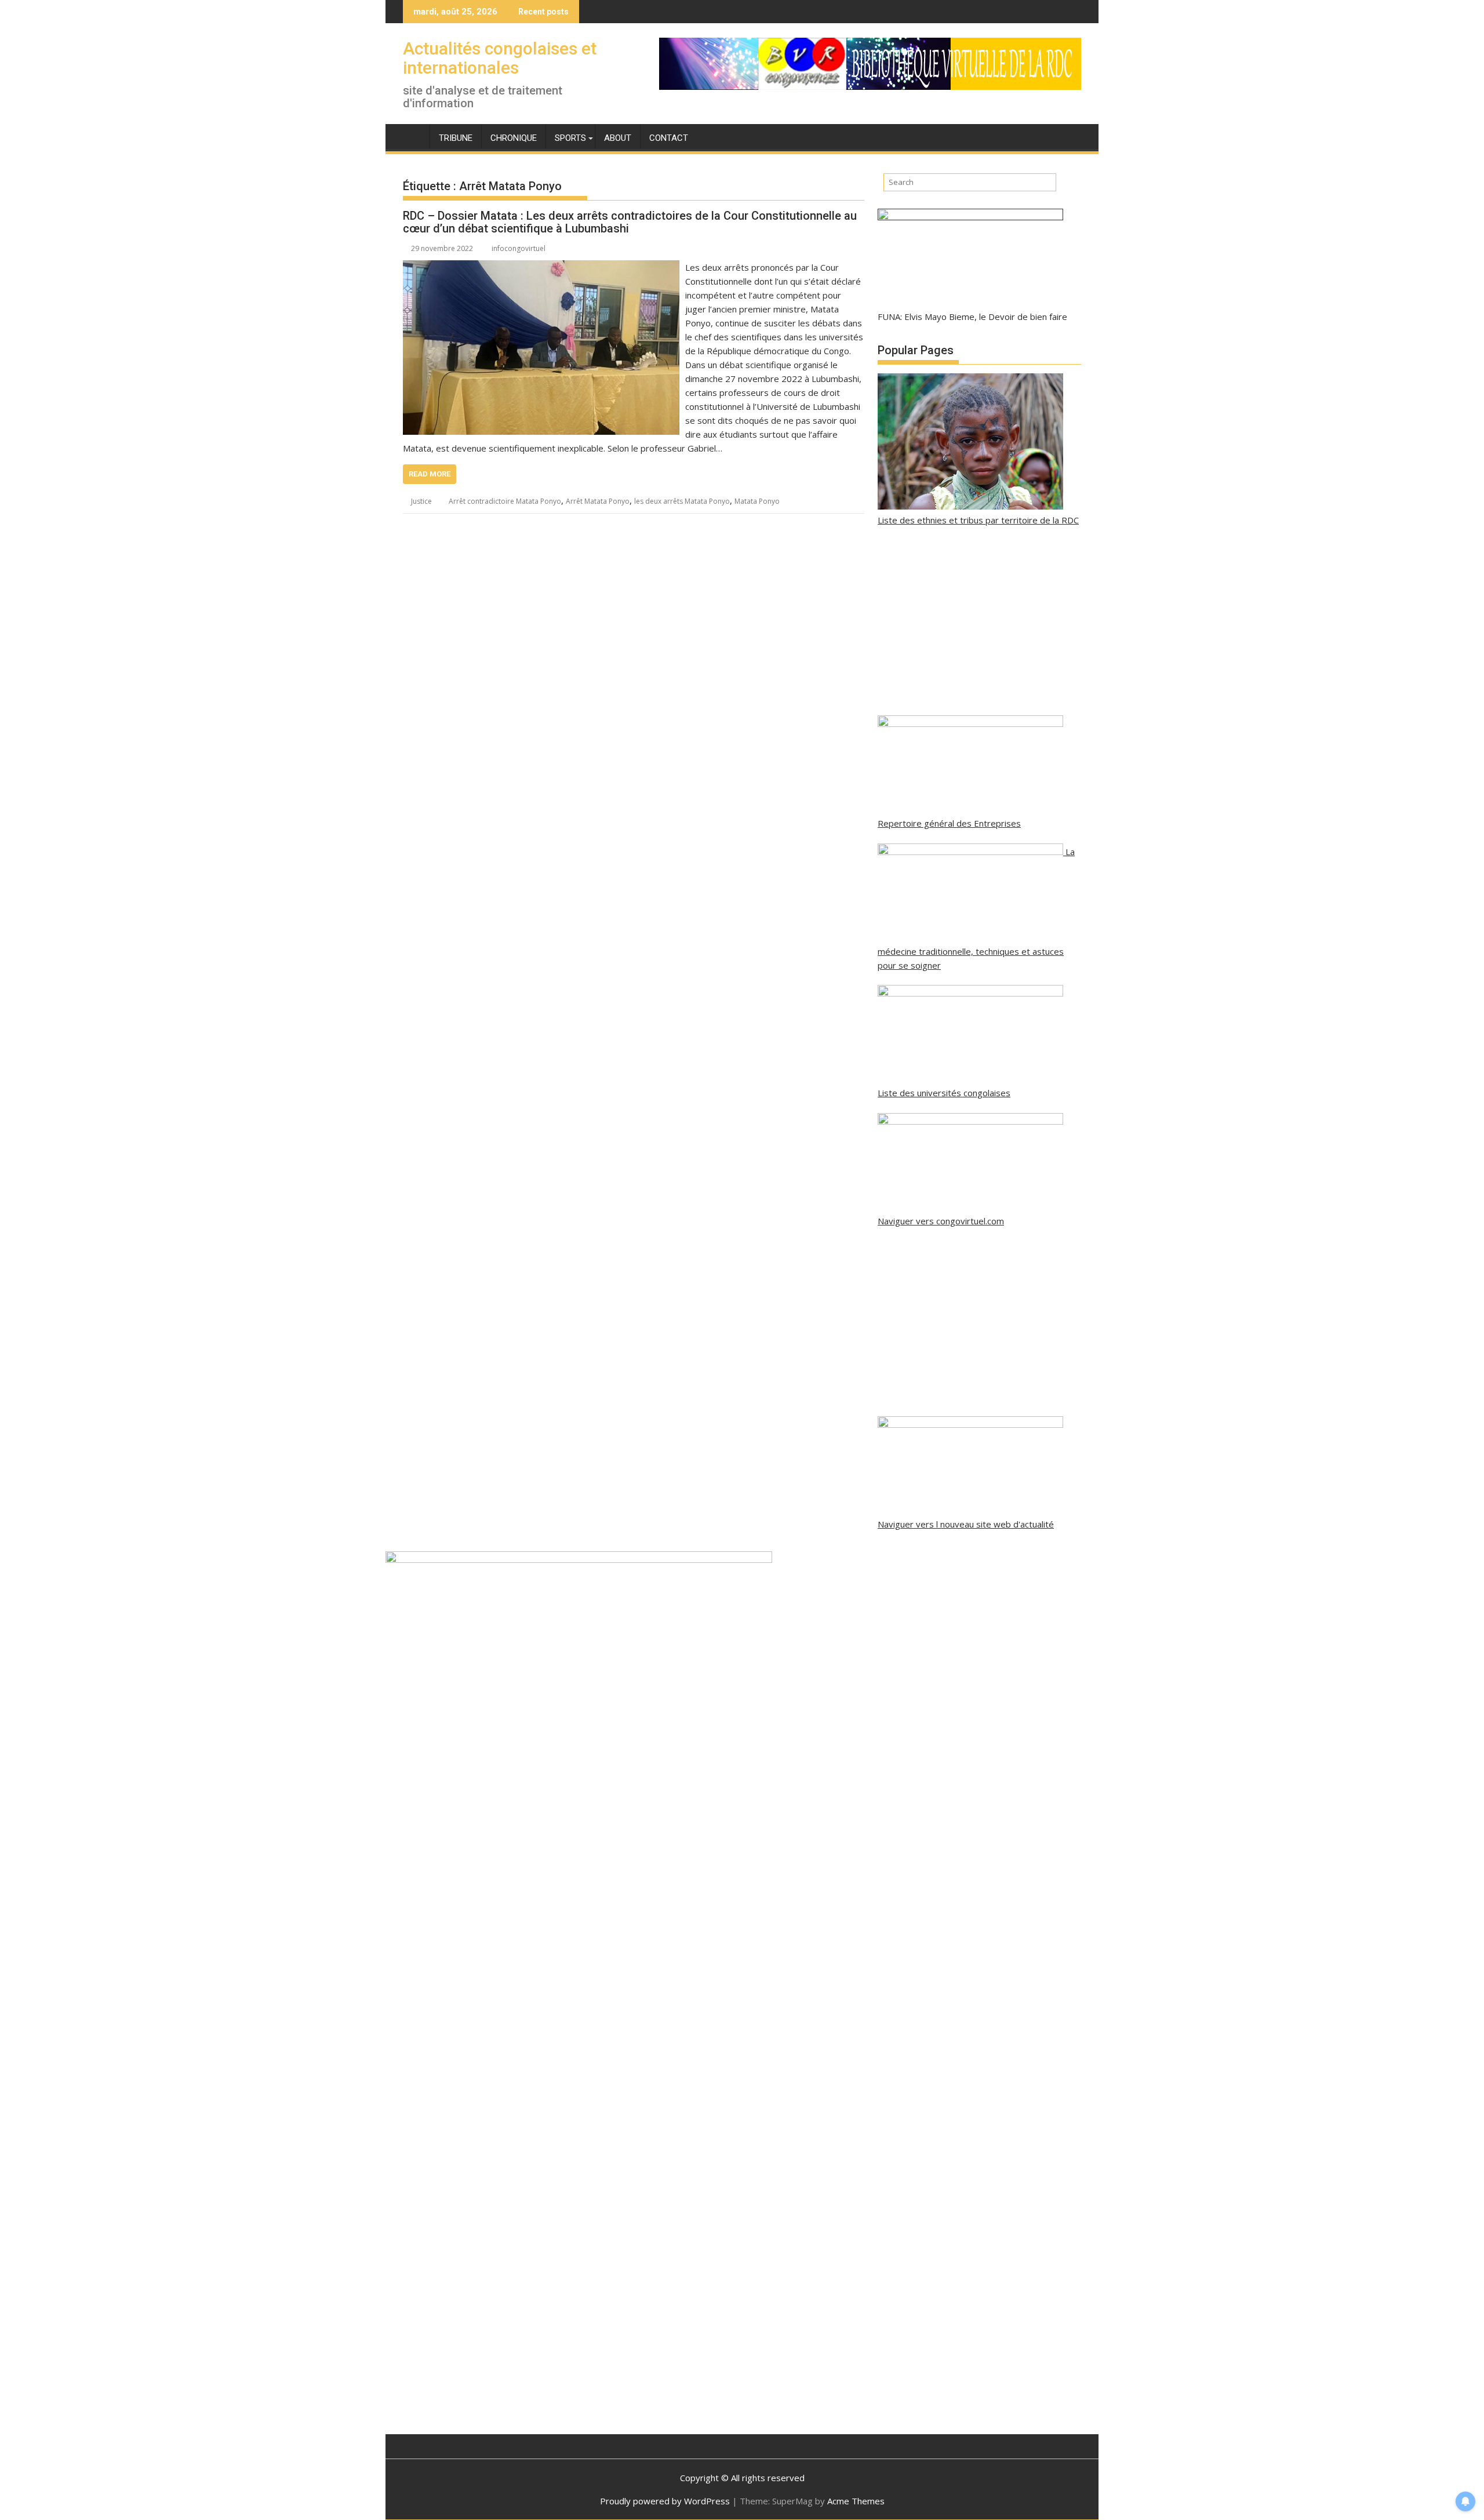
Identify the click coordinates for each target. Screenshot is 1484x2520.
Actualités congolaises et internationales (500, 58)
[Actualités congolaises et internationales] (414, 136)
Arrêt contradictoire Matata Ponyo (505, 501)
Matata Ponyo (757, 501)
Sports (570, 138)
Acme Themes (856, 2501)
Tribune (456, 138)
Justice (421, 501)
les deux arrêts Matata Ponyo (682, 501)
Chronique (514, 138)
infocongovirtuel (519, 248)
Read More (430, 474)
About (618, 138)
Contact (669, 138)
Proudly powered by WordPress (665, 2501)
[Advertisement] (979, 621)
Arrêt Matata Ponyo (598, 501)
